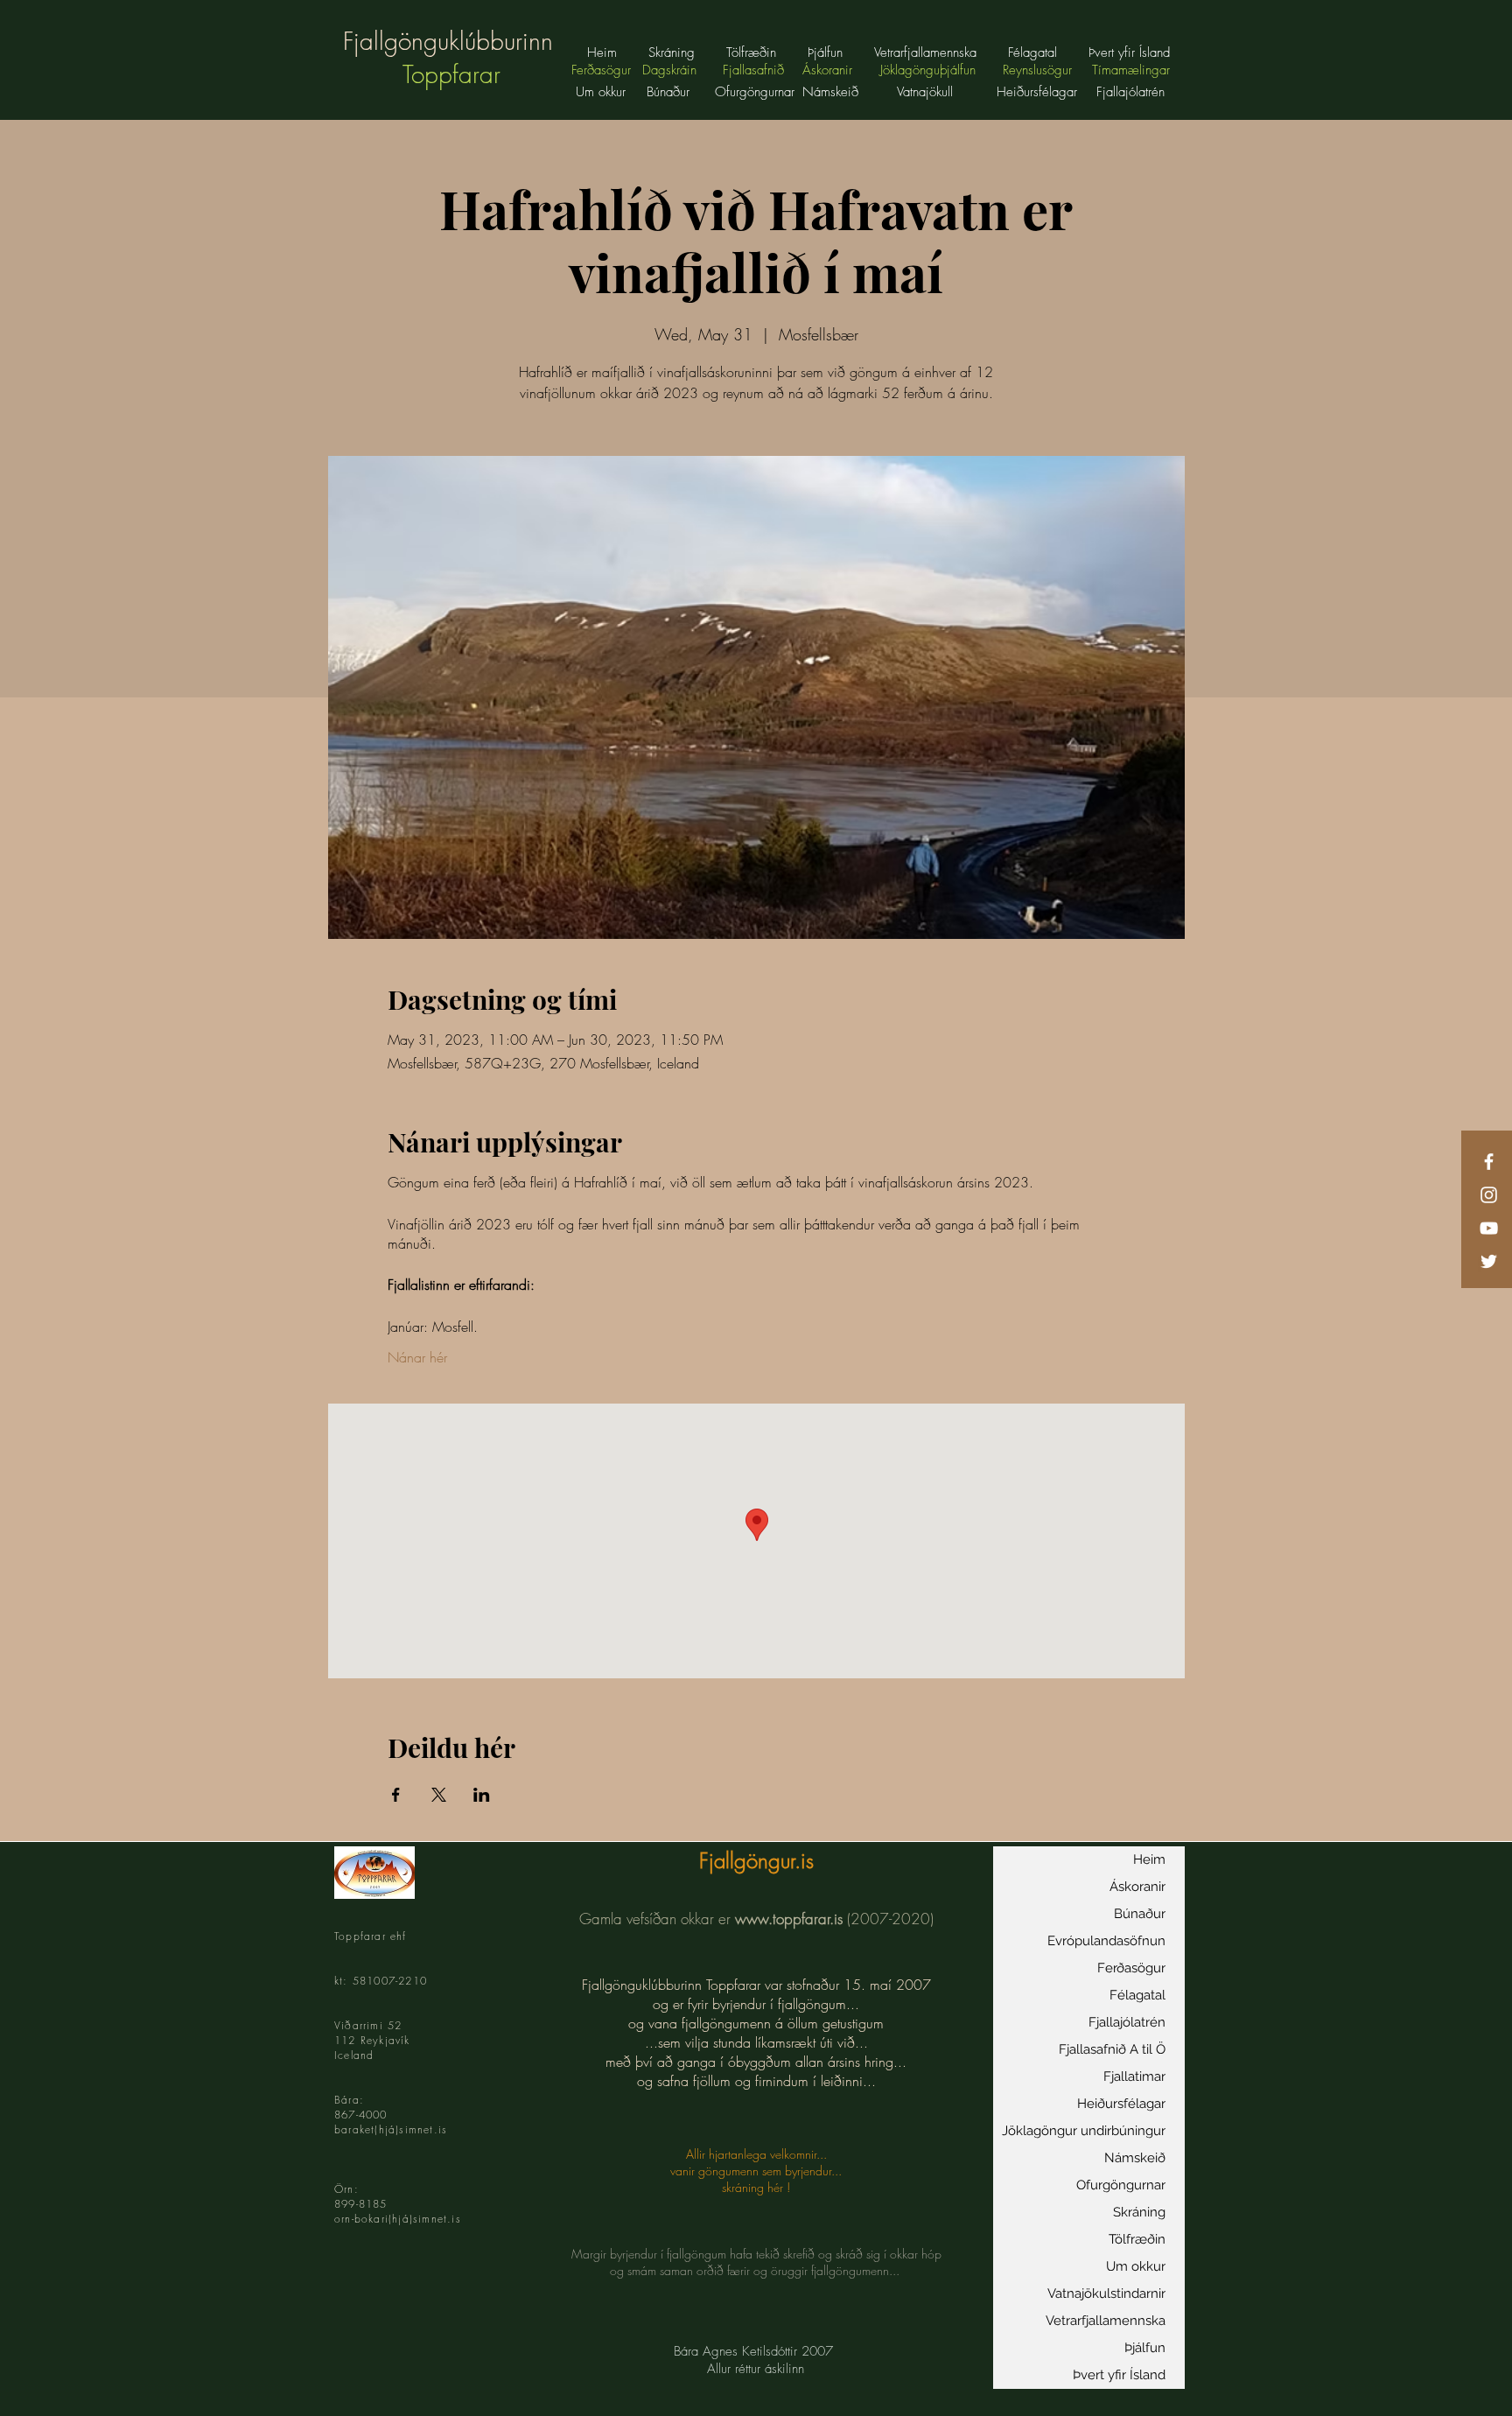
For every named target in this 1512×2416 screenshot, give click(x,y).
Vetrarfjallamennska (1106, 2321)
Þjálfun (1145, 2348)
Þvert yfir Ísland (1119, 2375)
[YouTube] (1489, 1228)
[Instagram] (1489, 1195)
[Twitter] (1489, 1261)
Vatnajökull (927, 92)
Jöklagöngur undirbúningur (1084, 2131)
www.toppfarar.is (789, 1919)
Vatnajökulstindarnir (1106, 2293)
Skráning (1139, 2212)
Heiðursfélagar (1121, 2104)
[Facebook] (1489, 1162)
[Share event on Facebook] (396, 1795)
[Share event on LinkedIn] (482, 1795)
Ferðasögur (1131, 1968)
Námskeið (1135, 2158)
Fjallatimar (1134, 2076)
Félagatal (1137, 1995)
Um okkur (601, 92)
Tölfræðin (1137, 2239)
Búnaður (668, 92)
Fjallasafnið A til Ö (1112, 2049)
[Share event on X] (439, 1795)
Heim (1149, 1859)
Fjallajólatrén (1127, 2022)
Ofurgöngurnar (1121, 2185)
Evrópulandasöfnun (1106, 1941)
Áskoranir (1137, 1887)
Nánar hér (417, 1357)
